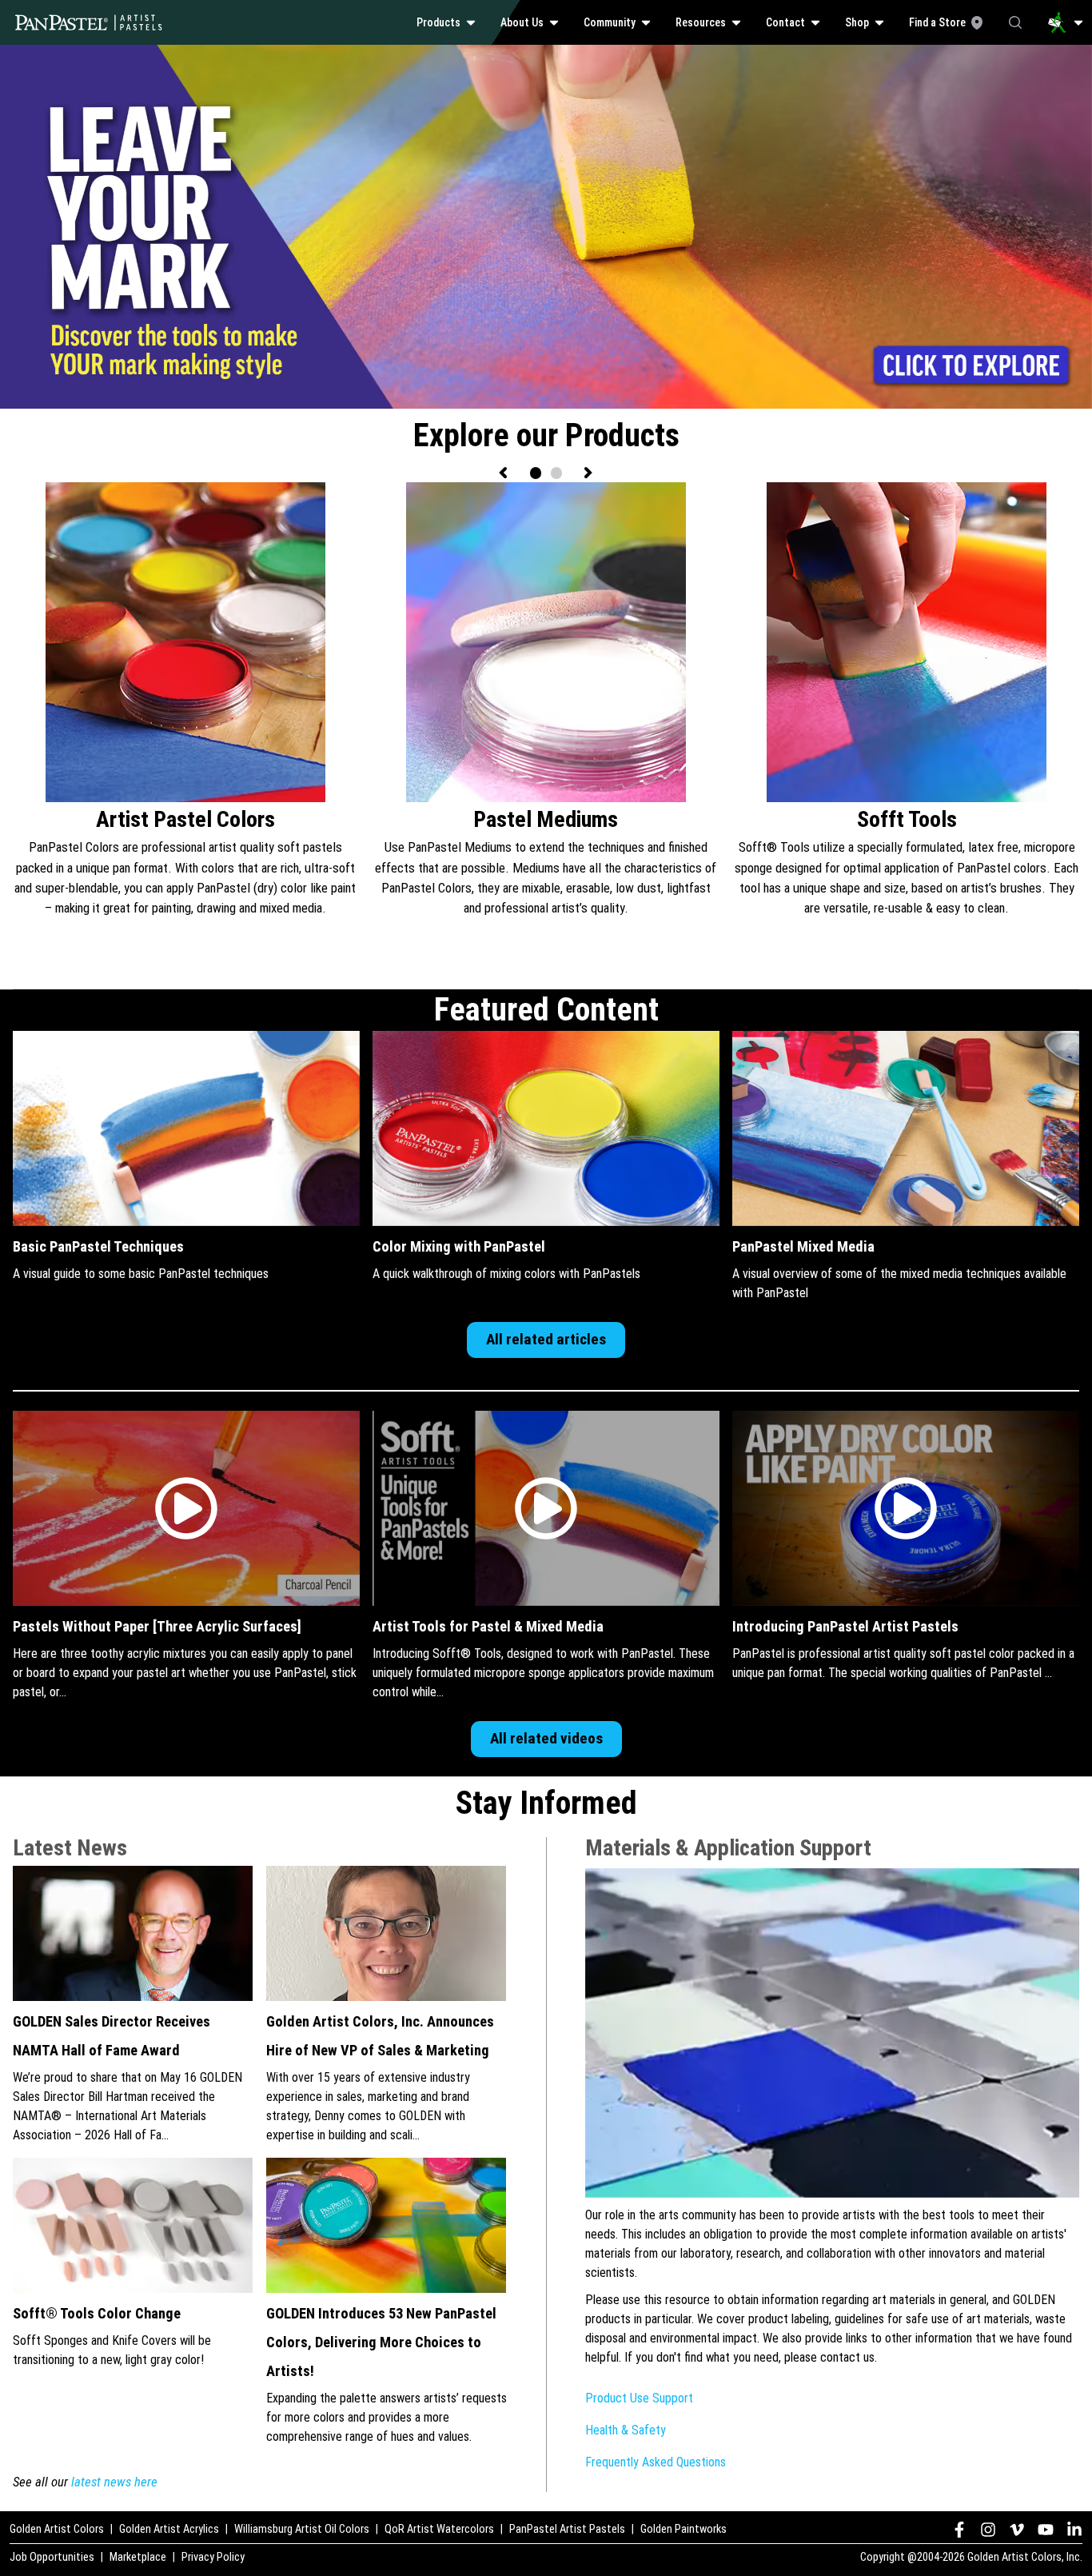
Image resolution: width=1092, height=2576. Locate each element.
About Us (522, 22)
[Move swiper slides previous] (504, 473)
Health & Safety (626, 2430)
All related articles (546, 1339)
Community (610, 22)
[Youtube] (1046, 2530)
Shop (857, 22)
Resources (701, 22)
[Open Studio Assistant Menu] (1066, 22)
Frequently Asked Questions (656, 2462)
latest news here (114, 2482)
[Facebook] (959, 2530)
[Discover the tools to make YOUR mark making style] (546, 54)
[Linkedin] (1074, 2530)
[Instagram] (988, 2530)
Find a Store (937, 22)
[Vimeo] (1017, 2530)
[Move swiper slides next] (588, 473)
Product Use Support (639, 2398)
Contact (785, 22)
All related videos (546, 1738)
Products (438, 22)
